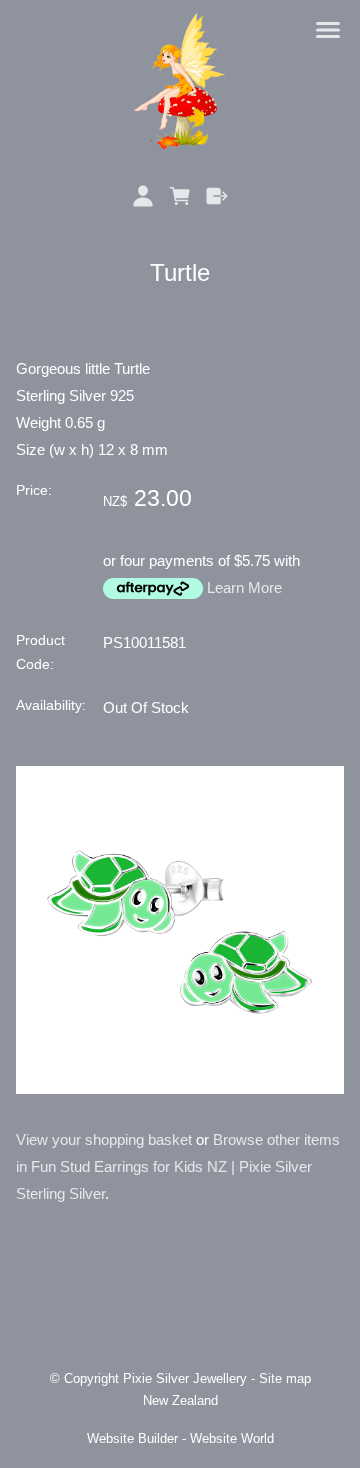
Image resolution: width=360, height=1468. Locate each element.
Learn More (244, 587)
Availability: (51, 705)
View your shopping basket (104, 1139)
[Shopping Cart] (180, 196)
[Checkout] (216, 196)
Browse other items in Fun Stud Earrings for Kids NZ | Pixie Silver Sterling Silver (178, 1166)
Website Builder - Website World (180, 1439)
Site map (285, 1379)
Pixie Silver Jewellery (185, 1379)
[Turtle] (180, 1088)
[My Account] (143, 196)
